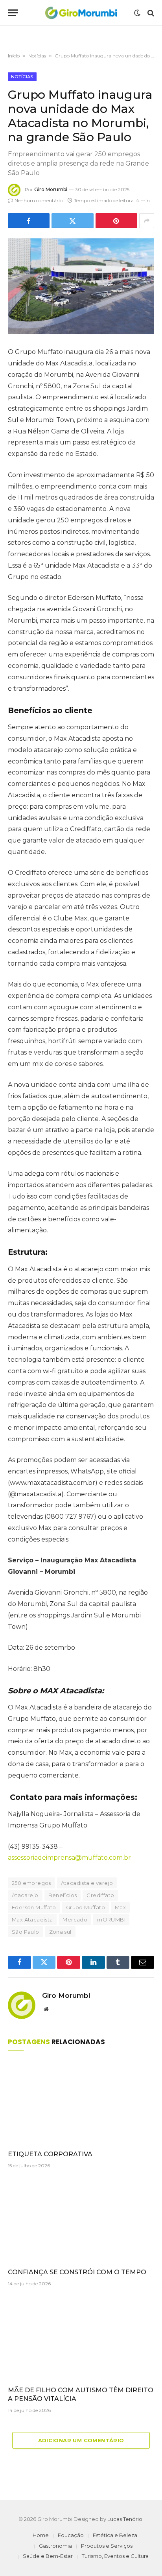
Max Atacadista (32, 1920)
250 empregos (31, 1883)
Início (14, 56)
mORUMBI (111, 1920)
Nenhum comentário (39, 200)
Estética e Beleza (115, 2535)
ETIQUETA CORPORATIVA (50, 2154)
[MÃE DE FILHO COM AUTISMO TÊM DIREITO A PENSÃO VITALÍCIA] (81, 2339)
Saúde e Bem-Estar (48, 2556)
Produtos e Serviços (107, 2546)
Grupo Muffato (86, 1907)
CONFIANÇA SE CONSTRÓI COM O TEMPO (77, 2272)
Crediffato (100, 1895)
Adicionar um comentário (81, 2440)
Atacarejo (25, 1895)
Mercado (75, 1920)
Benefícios (63, 1895)
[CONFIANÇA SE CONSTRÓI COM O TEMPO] (81, 2221)
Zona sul (60, 1932)
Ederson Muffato (34, 1907)
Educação (71, 2535)
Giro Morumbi (51, 189)
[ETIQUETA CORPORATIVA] (81, 2103)
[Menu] (13, 13)
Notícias (37, 56)
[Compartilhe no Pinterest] (116, 221)
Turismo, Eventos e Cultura (115, 2556)
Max (120, 1907)
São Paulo (26, 1932)
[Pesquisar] (150, 13)
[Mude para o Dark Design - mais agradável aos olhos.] (137, 13)
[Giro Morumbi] (81, 13)
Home (41, 2535)
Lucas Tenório (125, 2519)
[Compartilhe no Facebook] (29, 221)
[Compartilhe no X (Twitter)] (72, 221)
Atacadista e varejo (87, 1883)
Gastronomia (55, 2546)
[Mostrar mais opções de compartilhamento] (147, 221)
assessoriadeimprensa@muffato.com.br (69, 1858)
